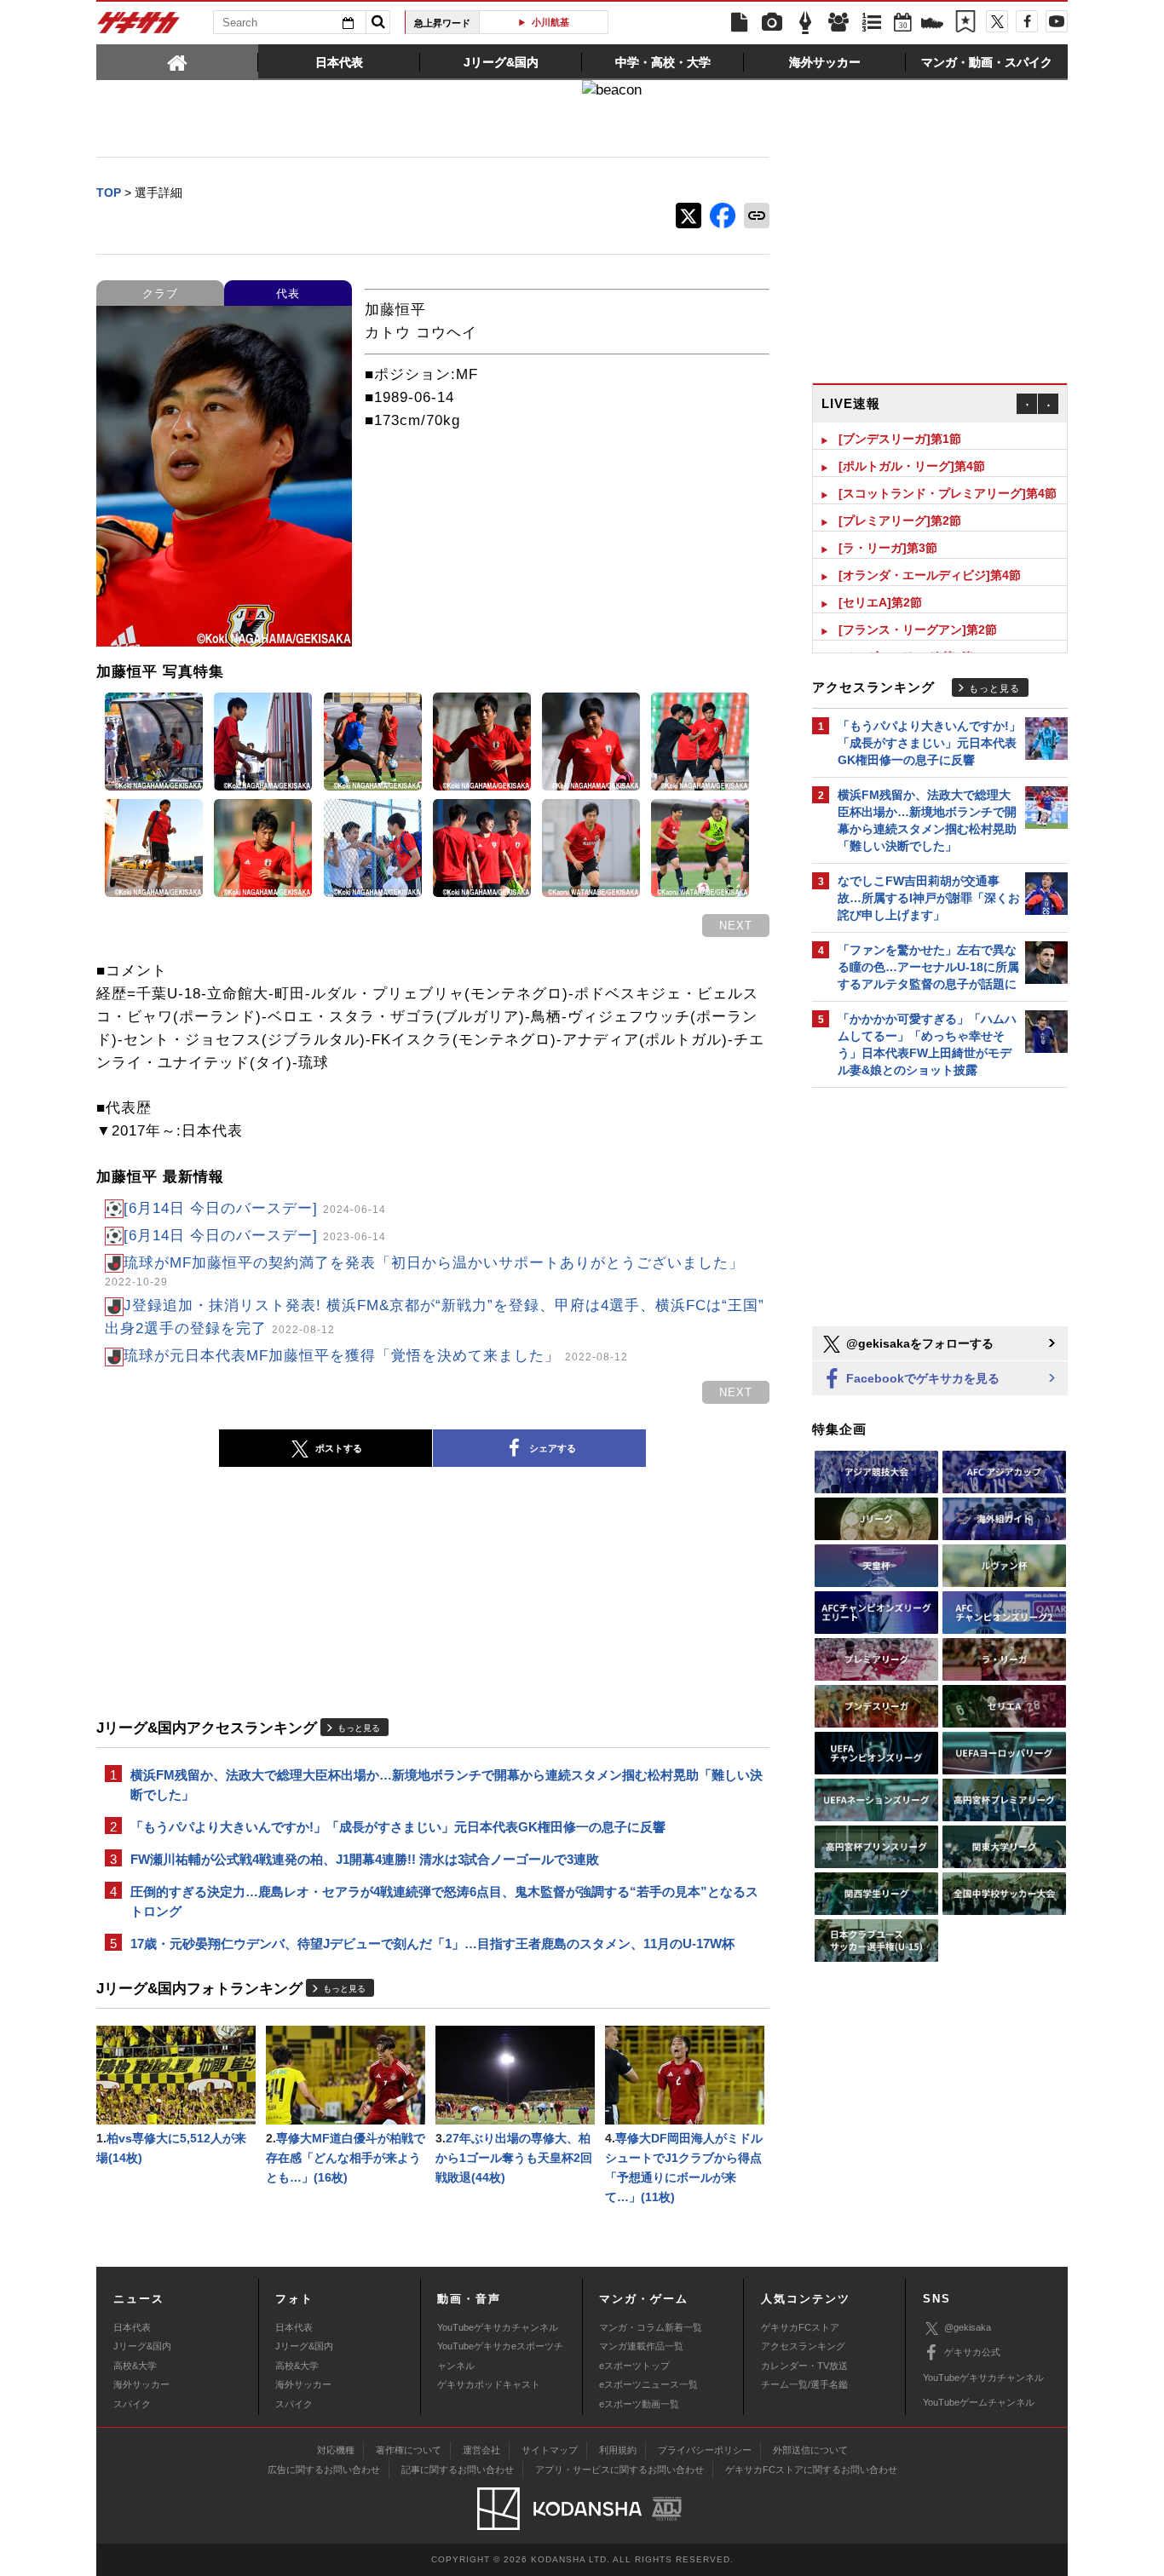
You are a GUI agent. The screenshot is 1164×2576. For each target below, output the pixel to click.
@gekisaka (968, 2327)
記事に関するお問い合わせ (458, 2470)
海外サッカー (141, 2384)
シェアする (553, 1448)
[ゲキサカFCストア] (932, 25)
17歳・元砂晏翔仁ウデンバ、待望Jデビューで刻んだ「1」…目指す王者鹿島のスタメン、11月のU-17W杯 (432, 1943)
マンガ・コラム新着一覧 (651, 2327)
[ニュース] (739, 23)
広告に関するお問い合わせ (324, 2470)
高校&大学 (135, 2366)
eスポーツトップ (634, 2366)
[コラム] (805, 23)
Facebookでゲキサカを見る (921, 1378)
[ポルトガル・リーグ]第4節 (912, 466)
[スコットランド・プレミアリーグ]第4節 (948, 493)
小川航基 (550, 22)
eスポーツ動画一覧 (639, 2404)
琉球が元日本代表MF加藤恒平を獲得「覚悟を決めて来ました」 (376, 1356)
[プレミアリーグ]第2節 (900, 520)
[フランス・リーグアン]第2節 (918, 630)
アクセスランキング (803, 2346)
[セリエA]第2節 (880, 602)
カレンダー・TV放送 (804, 2366)
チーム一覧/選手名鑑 (804, 2384)
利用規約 (618, 2450)
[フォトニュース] (772, 23)
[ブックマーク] (965, 23)
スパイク (132, 2404)
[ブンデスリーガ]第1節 (900, 439)
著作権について (409, 2450)
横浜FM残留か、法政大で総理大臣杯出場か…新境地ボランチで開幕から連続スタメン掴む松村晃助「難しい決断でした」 (447, 1785)
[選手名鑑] (838, 23)
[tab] (177, 61)
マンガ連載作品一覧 (641, 2346)
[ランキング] (872, 23)
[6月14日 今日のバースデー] (255, 1208)
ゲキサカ (139, 27)
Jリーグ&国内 (142, 2346)
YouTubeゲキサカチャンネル (498, 2327)
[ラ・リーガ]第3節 (888, 548)
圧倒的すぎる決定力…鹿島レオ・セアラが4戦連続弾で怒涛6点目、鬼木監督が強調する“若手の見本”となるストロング (444, 1901)
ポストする (339, 1448)
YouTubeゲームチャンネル (979, 2402)
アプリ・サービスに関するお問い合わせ (619, 2470)
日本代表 (132, 2327)
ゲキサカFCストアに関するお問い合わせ (811, 2470)
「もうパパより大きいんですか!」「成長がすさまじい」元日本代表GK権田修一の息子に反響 (398, 1827)
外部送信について (810, 2450)
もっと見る (359, 1728)
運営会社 (481, 2450)
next (736, 926)
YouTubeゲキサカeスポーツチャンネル (500, 2355)
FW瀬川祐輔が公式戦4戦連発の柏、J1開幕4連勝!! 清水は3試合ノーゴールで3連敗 (365, 1859)
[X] (997, 21)
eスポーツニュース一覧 (648, 2384)
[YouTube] (1057, 21)
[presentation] (177, 61)
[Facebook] (1027, 21)
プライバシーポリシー (705, 2450)
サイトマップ (550, 2450)
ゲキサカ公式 (972, 2352)
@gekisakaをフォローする (918, 1343)
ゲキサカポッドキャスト (489, 2384)
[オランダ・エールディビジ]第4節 (930, 575)
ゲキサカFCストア (800, 2327)
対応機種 (336, 2450)
